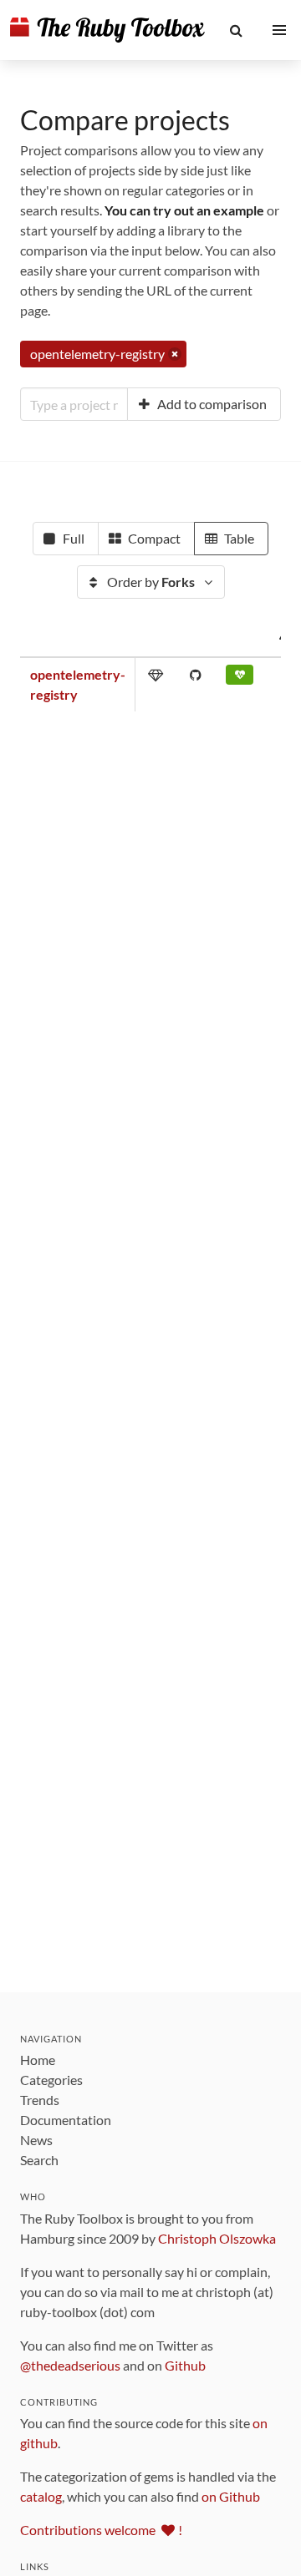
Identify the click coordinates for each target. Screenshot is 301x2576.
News (36, 2140)
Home (38, 2060)
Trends (40, 2100)
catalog (41, 2496)
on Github (231, 2496)
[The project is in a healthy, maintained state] (240, 678)
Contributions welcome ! (101, 2530)
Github (185, 2365)
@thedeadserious (70, 2365)
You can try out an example (184, 210)
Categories (51, 2080)
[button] (237, 30)
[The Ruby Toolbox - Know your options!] (107, 30)
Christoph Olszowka (217, 2238)
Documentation (66, 2120)
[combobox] (74, 404)
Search (39, 2160)
